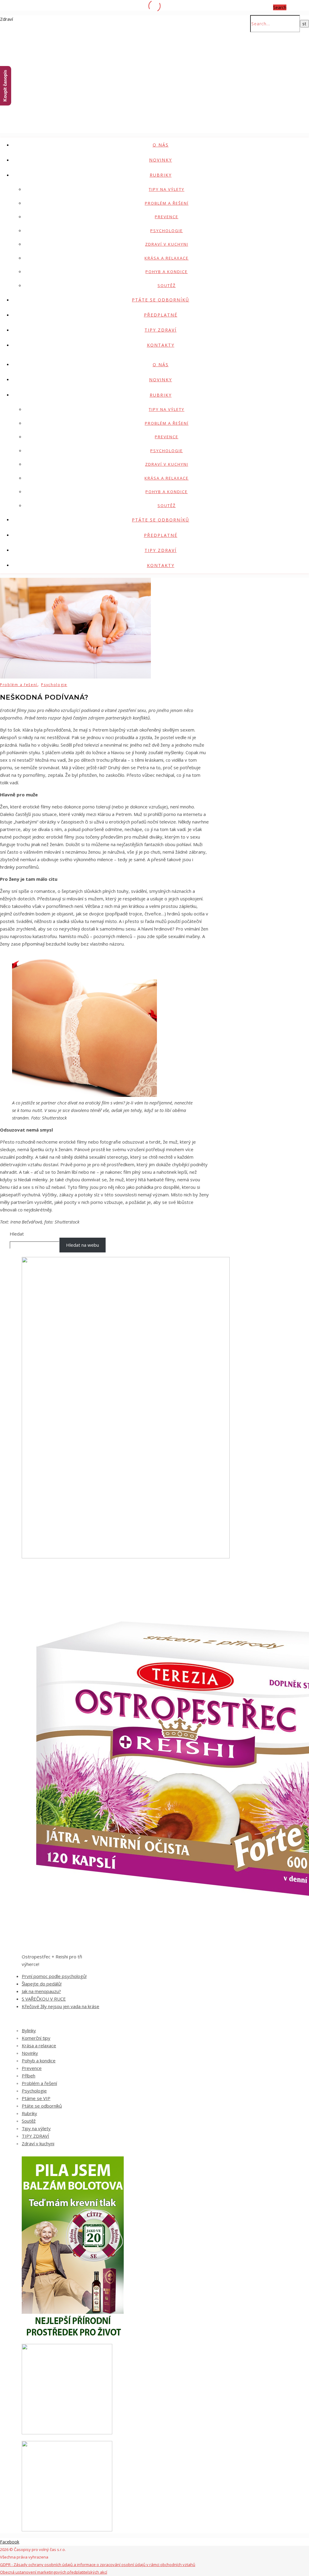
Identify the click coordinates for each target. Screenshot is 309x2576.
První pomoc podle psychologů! (54, 1976)
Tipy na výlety (167, 189)
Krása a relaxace (167, 258)
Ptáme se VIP (36, 2098)
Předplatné (161, 315)
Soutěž (167, 285)
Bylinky (29, 2030)
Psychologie (167, 231)
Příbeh (29, 2076)
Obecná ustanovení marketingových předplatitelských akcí (54, 2572)
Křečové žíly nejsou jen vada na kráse (61, 2006)
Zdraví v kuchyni (167, 244)
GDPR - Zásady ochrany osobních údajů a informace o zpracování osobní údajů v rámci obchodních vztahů (98, 2565)
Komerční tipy (36, 2038)
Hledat (17, 1234)
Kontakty (161, 345)
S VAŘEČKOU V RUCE (44, 1999)
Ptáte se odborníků (161, 300)
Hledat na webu (83, 1245)
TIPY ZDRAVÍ (161, 330)
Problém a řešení (167, 203)
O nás (161, 145)
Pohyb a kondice (167, 272)
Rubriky (161, 175)
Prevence (167, 217)
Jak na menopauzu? (41, 1991)
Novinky (161, 160)
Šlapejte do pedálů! (42, 1984)
